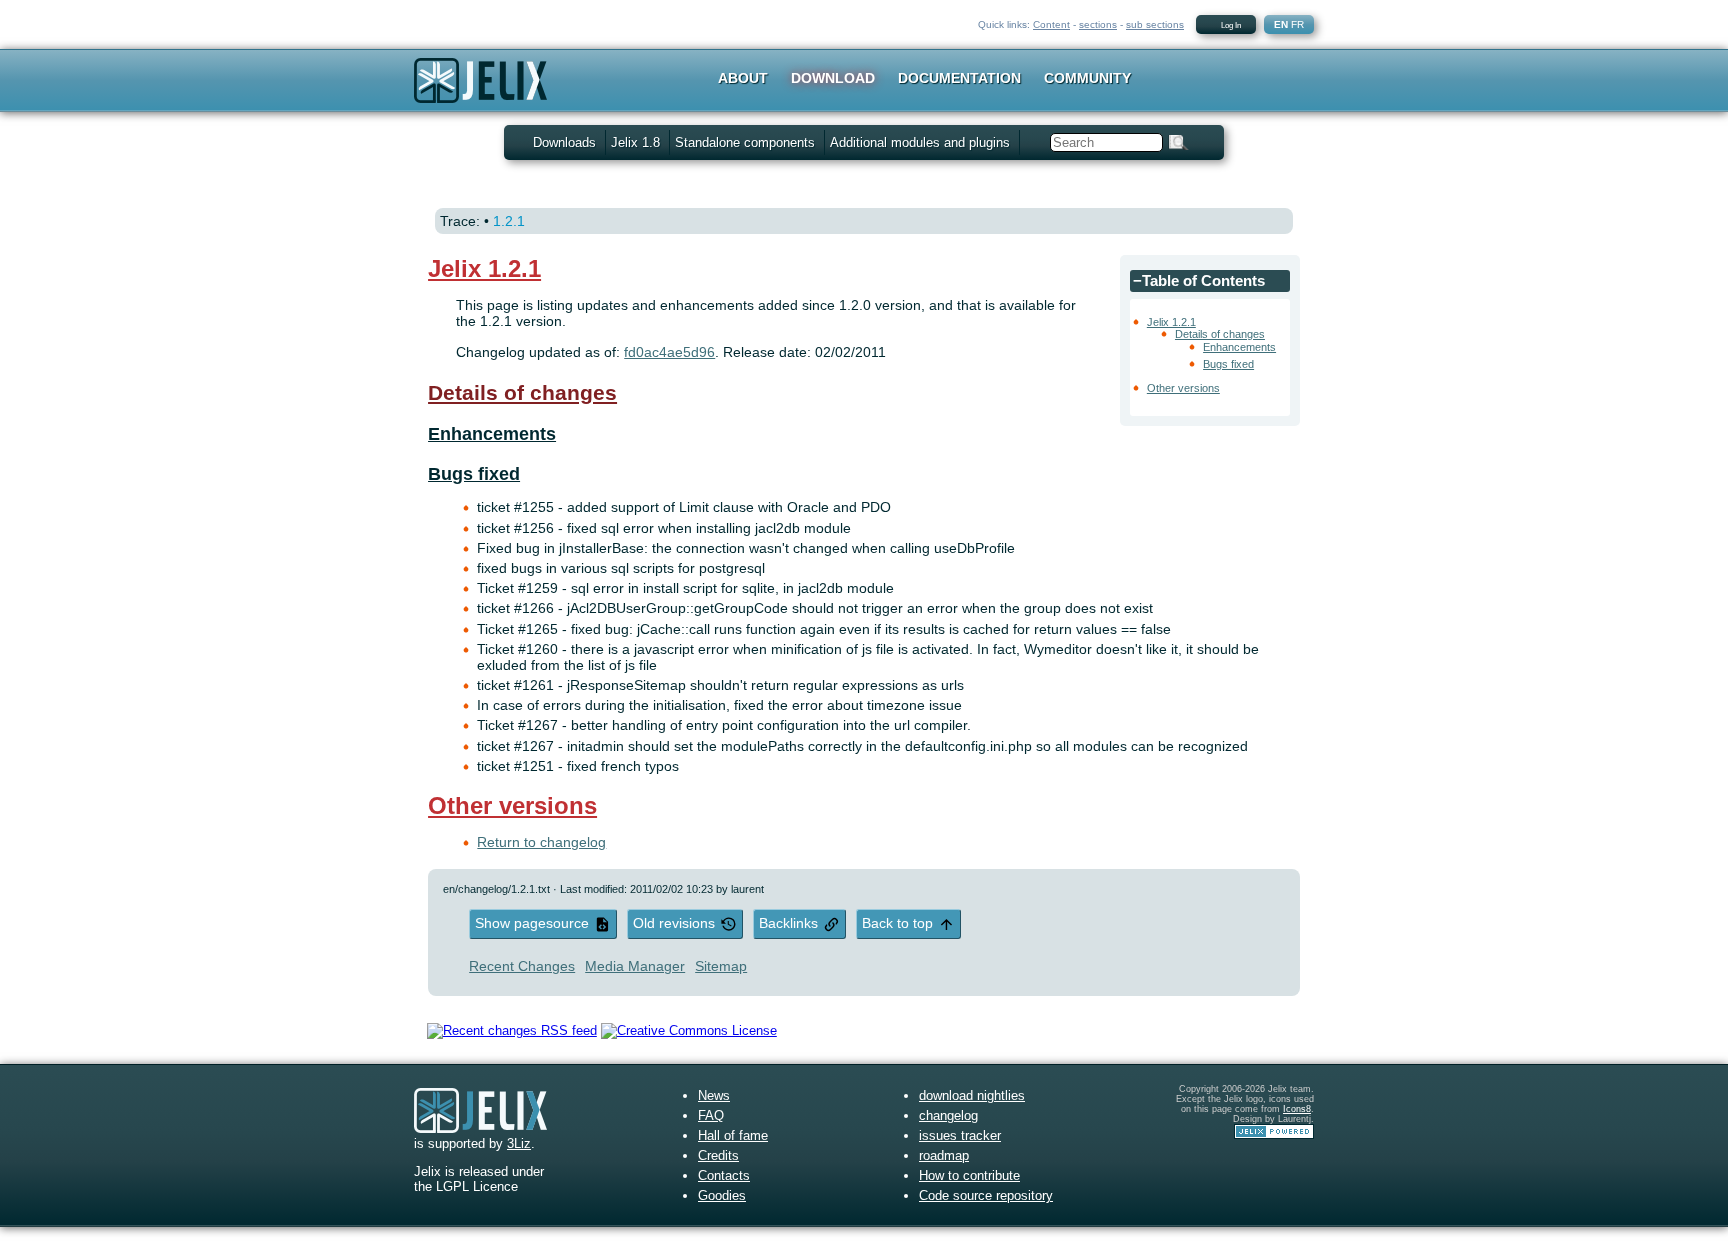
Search (1179, 142)
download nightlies (972, 1095)
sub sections (1155, 24)
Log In (1231, 25)
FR (1297, 24)
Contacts (724, 1175)
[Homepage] (480, 93)
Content (1051, 24)
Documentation (959, 78)
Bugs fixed (1228, 364)
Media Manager (635, 966)
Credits (718, 1155)
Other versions (1183, 388)
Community (1087, 78)
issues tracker (960, 1135)
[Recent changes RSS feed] (512, 1030)
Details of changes (1220, 334)
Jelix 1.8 (635, 142)
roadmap (944, 1155)
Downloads (564, 142)
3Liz (519, 1143)
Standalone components (745, 142)
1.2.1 (509, 221)
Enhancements (1239, 347)
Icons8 (1297, 1109)
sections (1098, 24)
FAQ (711, 1115)
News (714, 1095)
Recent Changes (522, 966)
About (743, 78)
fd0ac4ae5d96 (669, 352)
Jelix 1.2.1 (1171, 322)
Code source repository (986, 1195)
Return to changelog (541, 842)
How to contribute (969, 1175)
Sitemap (721, 966)
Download (833, 78)
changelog (948, 1115)
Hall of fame (733, 1135)
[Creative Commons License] (689, 1030)
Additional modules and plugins (920, 142)
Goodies (722, 1195)
